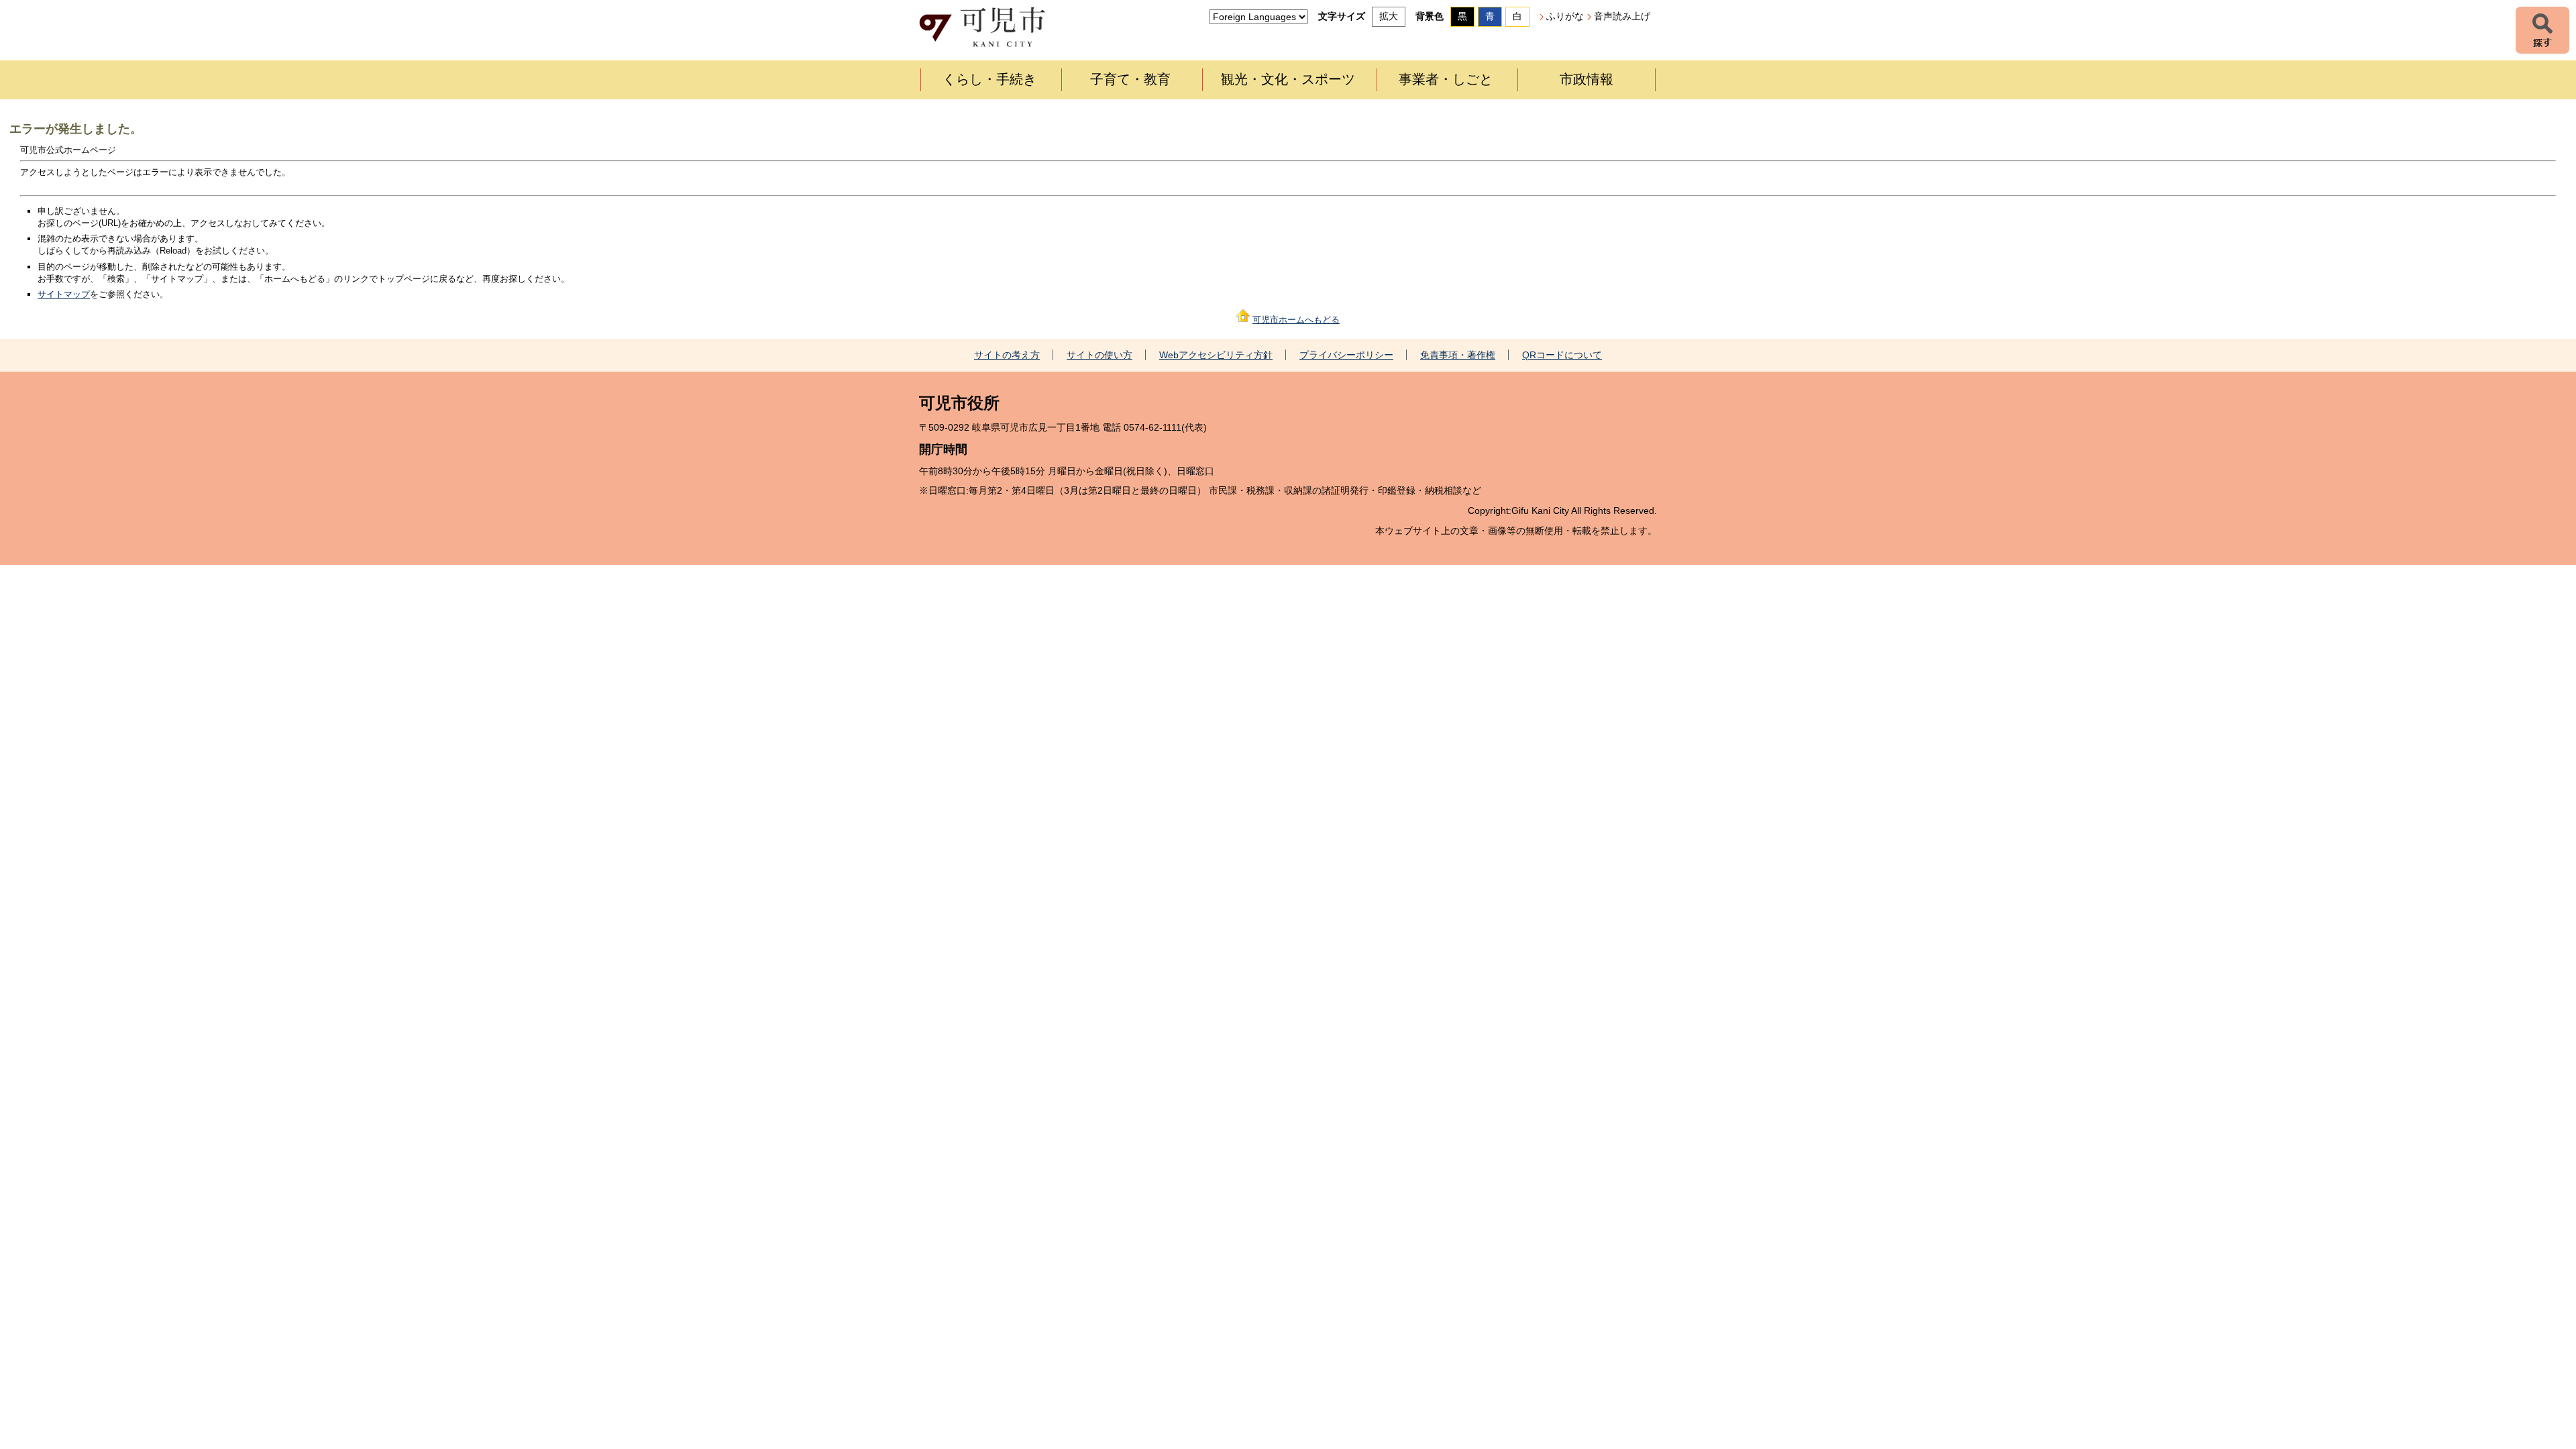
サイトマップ (64, 294)
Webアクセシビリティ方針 (1216, 355)
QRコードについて (1562, 355)
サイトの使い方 (1099, 355)
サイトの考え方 (1007, 355)
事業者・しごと (1446, 79)
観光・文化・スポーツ (1288, 79)
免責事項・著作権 (1458, 355)
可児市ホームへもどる (1296, 320)
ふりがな (1565, 16)
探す (2542, 30)
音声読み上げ (1622, 16)
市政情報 (1587, 79)
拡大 (1389, 16)
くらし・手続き (989, 79)
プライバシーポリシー (1346, 355)
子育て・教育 (1130, 79)
